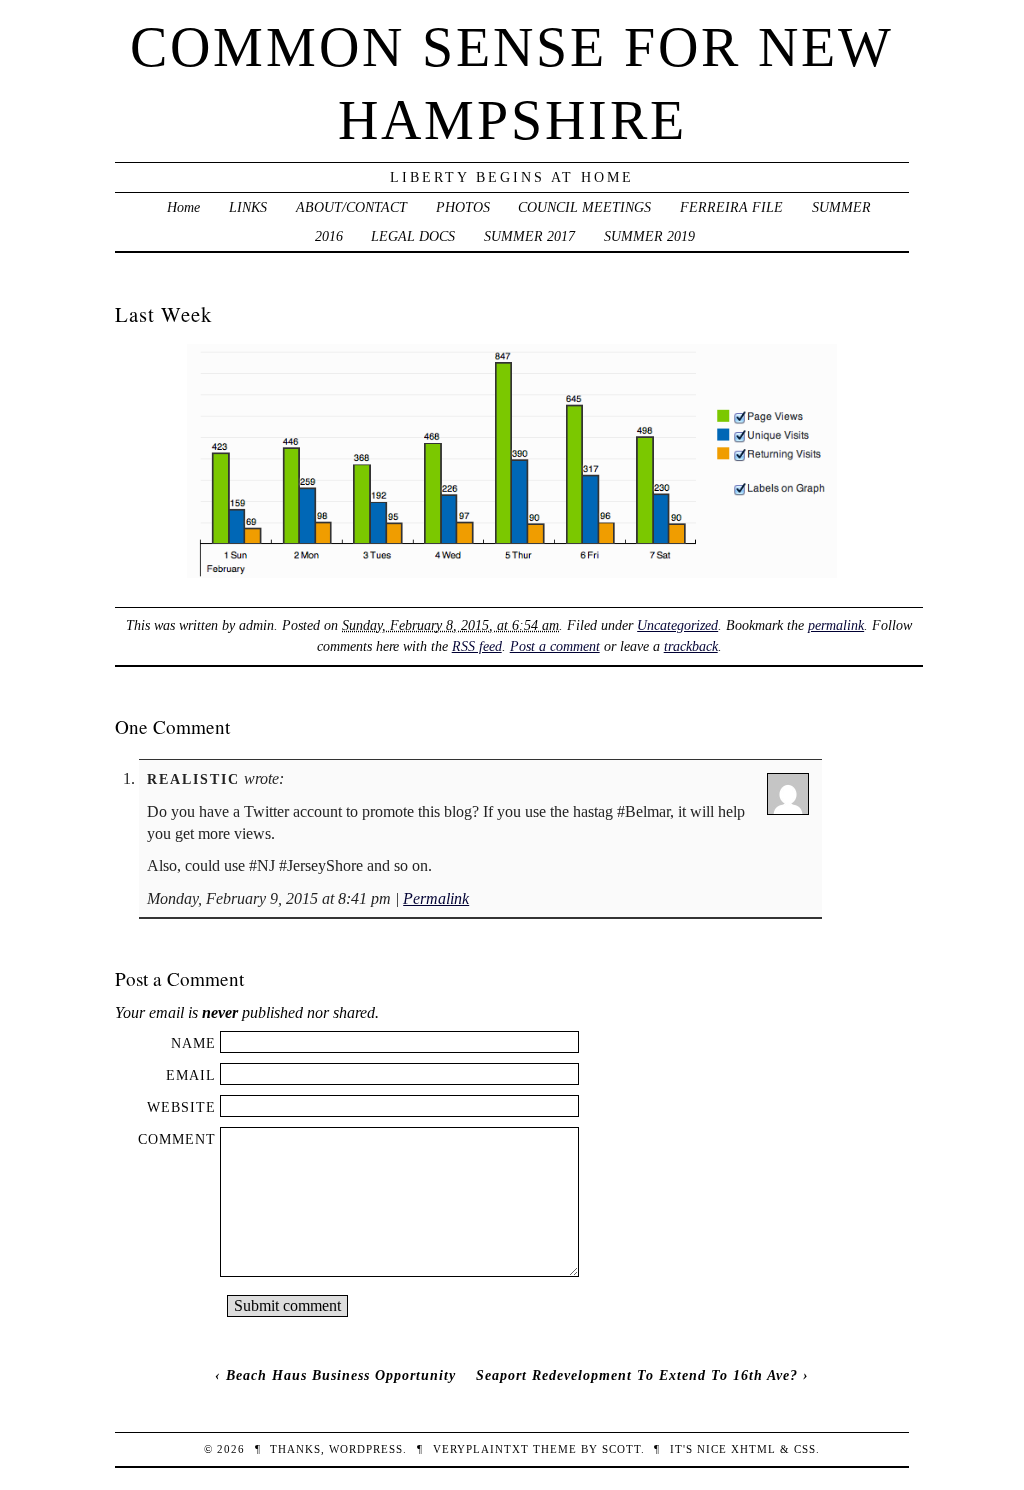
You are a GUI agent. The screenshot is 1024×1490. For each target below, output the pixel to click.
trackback (691, 646)
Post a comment (555, 646)
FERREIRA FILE (731, 207)
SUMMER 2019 (649, 236)
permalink (836, 625)
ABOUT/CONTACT (351, 207)
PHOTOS (463, 207)
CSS (805, 1449)
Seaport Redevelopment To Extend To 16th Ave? (637, 1375)
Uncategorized (677, 625)
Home (183, 207)
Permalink (436, 898)
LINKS (248, 207)
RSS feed (477, 646)
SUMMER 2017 (529, 236)
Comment (177, 1139)
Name (193, 1043)
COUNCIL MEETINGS (584, 207)
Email (191, 1075)
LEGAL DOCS (413, 236)
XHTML (753, 1449)
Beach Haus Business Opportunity (341, 1375)
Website (181, 1107)
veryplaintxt (481, 1449)
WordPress (366, 1449)
